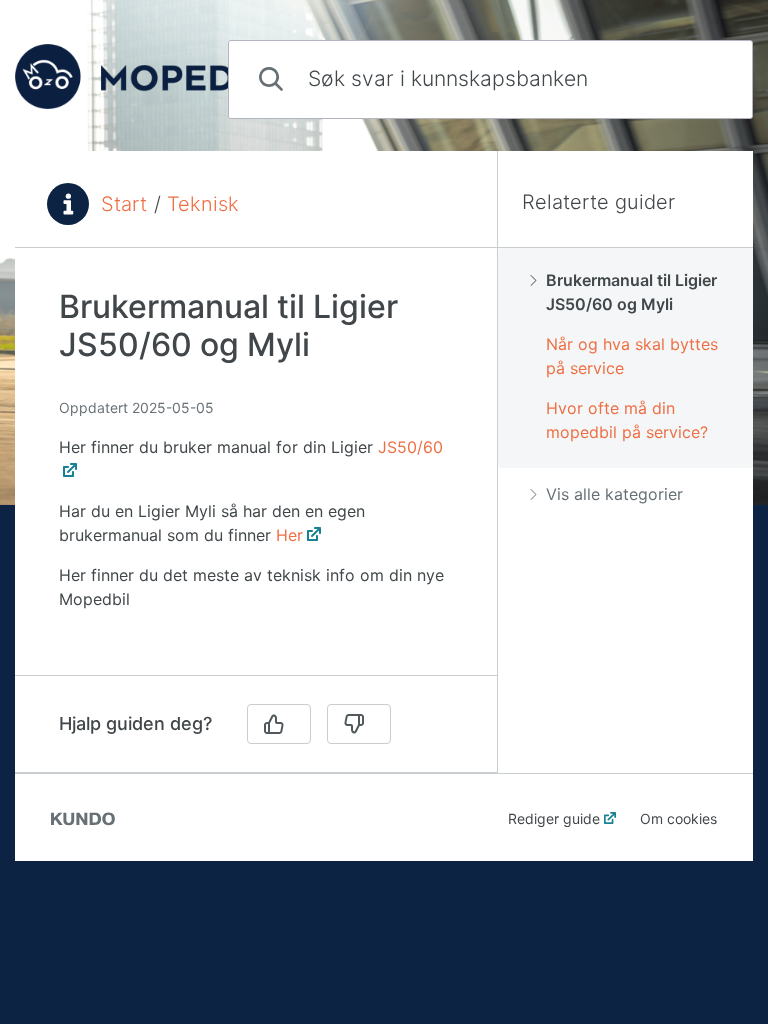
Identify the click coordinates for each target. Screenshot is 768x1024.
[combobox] (490, 79)
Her (289, 535)
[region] (256, 473)
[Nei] (359, 724)
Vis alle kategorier (614, 494)
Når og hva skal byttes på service (632, 356)
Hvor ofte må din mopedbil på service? (627, 420)
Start (124, 204)
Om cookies (678, 818)
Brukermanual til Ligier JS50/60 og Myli (631, 292)
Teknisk (203, 204)
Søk (704, 78)
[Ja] (279, 724)
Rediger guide (554, 818)
